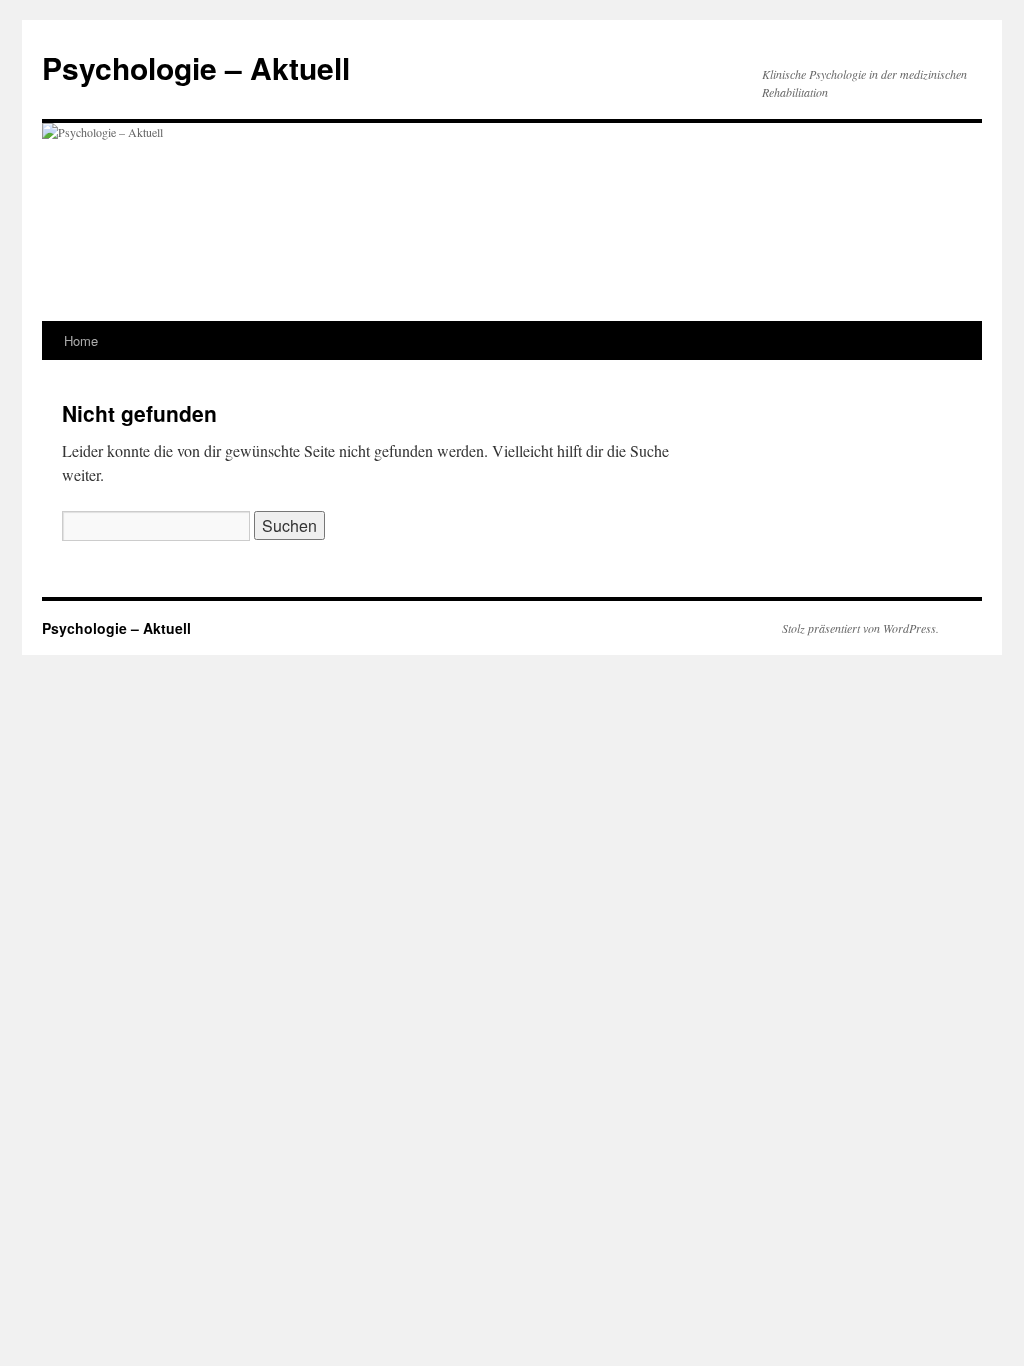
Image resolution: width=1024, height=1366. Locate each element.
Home (81, 340)
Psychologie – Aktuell (196, 67)
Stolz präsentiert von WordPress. (860, 628)
